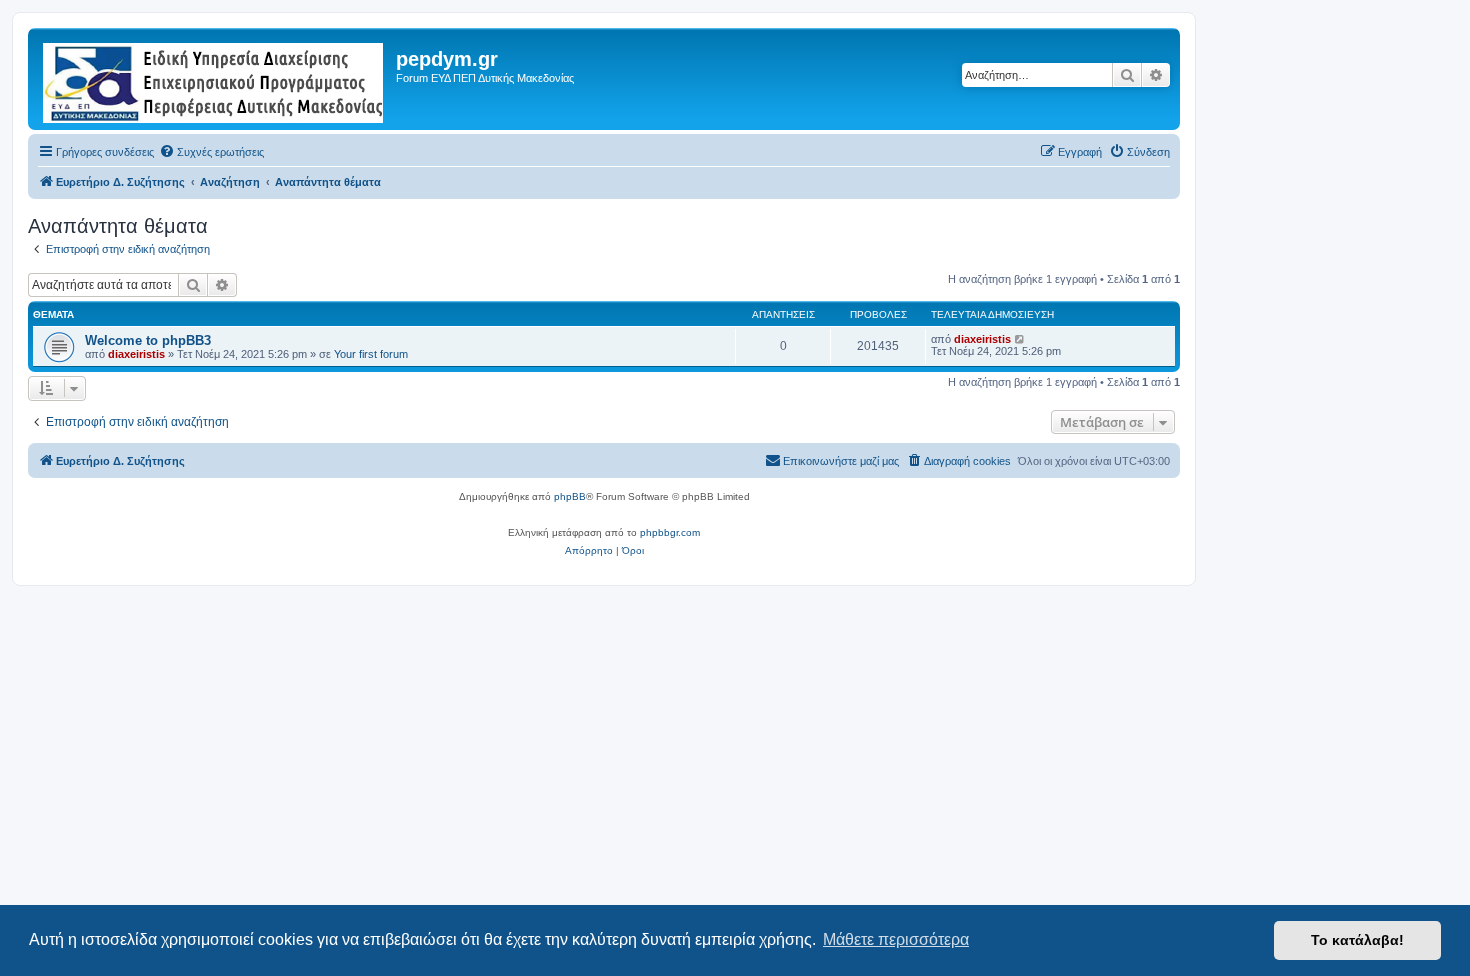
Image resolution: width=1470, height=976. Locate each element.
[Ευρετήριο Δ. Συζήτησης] (214, 79)
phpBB (570, 496)
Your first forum (371, 354)
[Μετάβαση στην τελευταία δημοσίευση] (1020, 339)
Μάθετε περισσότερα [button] (896, 939)
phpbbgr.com (670, 532)
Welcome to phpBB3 (148, 340)
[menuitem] (211, 152)
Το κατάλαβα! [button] (1357, 940)
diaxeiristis (136, 354)
